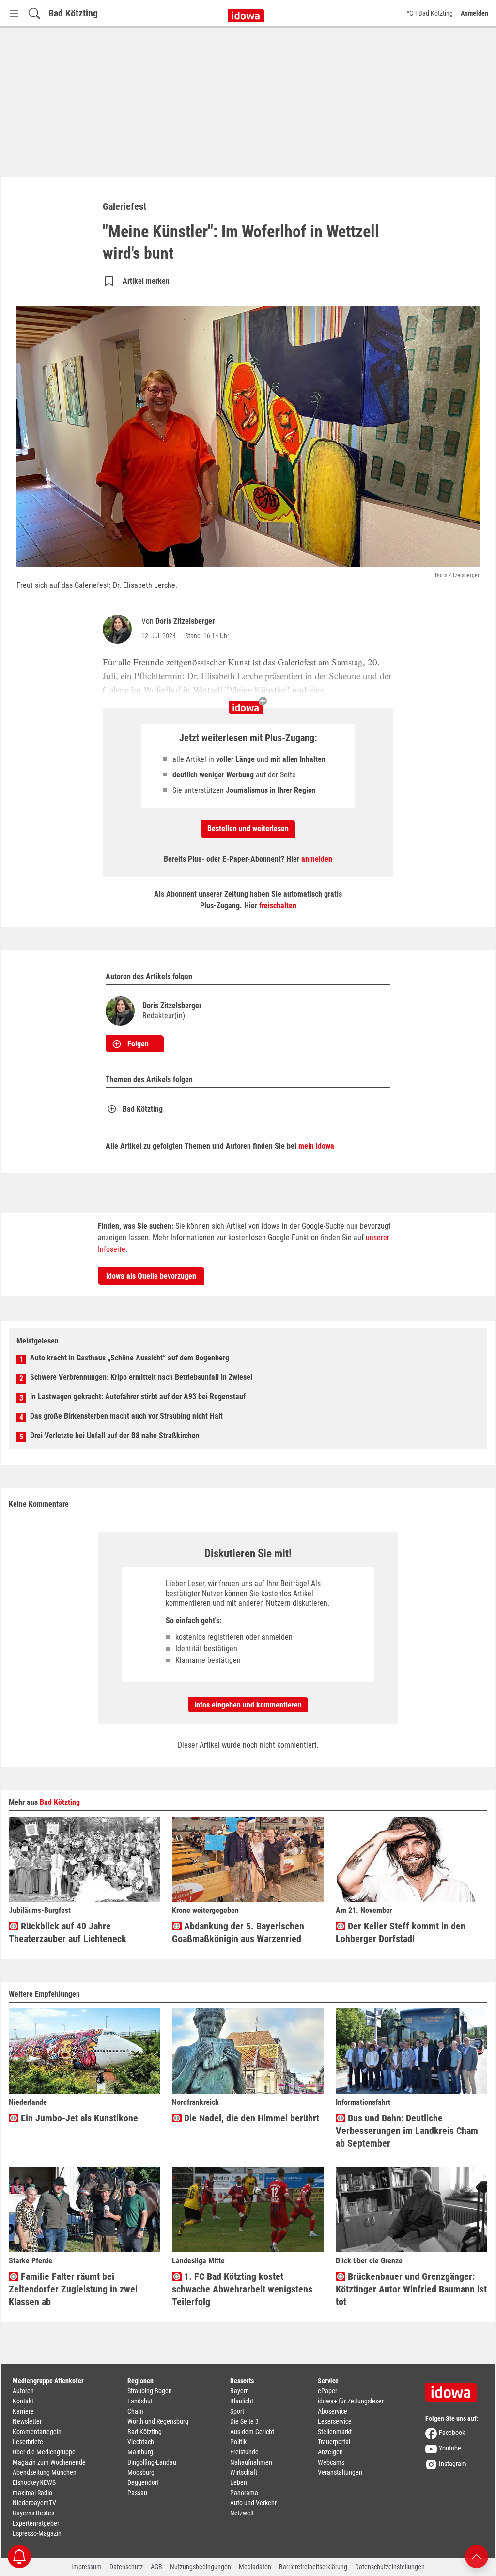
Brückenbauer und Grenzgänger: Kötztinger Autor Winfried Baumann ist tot (411, 2289)
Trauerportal (334, 2442)
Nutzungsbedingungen (201, 2567)
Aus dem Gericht (252, 2432)
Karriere (23, 2411)
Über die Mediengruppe (44, 2452)
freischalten (278, 906)
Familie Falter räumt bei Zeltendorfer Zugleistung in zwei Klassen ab (73, 2289)
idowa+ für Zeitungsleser (351, 2401)
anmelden (317, 859)
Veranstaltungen (340, 2472)
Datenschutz (126, 2567)
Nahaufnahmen (251, 2462)
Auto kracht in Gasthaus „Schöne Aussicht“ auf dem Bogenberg (130, 1358)
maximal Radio (32, 2493)
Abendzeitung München (45, 2472)
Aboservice (333, 2411)
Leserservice (335, 2421)
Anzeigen (330, 2452)
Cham (135, 2411)
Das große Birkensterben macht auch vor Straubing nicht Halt (126, 1416)
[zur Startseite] (454, 2389)
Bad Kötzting (73, 13)
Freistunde (244, 2452)
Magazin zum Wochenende (49, 2462)
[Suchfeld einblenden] (34, 13)
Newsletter (27, 2421)
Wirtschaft (244, 2472)
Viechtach (141, 2442)
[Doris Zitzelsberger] (119, 629)
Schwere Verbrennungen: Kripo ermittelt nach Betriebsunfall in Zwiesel (141, 1377)
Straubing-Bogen (150, 2391)
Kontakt (23, 2401)
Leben (239, 2482)
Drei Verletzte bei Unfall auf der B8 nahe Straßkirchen (115, 1435)
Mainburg (140, 2452)
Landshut (140, 2401)
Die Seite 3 (244, 2421)
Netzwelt (242, 2513)
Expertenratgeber (36, 2523)
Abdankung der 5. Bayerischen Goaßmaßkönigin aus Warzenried (238, 1932)
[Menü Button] (14, 13)
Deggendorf (143, 2482)
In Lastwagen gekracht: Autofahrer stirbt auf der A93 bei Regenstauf (138, 1397)
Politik (238, 2442)
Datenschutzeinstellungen (390, 2567)
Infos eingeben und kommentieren (248, 1705)
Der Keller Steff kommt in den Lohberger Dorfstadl (401, 1932)
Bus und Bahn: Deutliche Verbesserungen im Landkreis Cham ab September (407, 2131)
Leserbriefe (28, 2442)
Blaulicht (242, 2401)
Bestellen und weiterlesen (248, 829)
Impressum (86, 2567)
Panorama (244, 2493)
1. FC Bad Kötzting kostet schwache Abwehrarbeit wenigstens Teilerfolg (242, 2289)
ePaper (327, 2391)
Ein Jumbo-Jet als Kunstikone (78, 2118)
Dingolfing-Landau (152, 2462)
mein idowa (316, 1146)
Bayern (240, 2391)
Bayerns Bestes (33, 2513)
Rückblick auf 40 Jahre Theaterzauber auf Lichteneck (68, 1932)
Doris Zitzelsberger (185, 621)
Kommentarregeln (37, 2432)
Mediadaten (255, 2567)
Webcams (331, 2462)
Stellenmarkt (335, 2432)
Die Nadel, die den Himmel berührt (250, 2118)
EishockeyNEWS (34, 2482)
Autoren (23, 2391)
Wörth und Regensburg (158, 2421)
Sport (237, 2411)
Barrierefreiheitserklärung (313, 2567)
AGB (156, 2567)
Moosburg (141, 2472)
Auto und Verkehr (253, 2503)
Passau (137, 2493)
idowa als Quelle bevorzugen (151, 1276)
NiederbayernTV (34, 2503)
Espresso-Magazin (37, 2533)
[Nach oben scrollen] (477, 2556)
